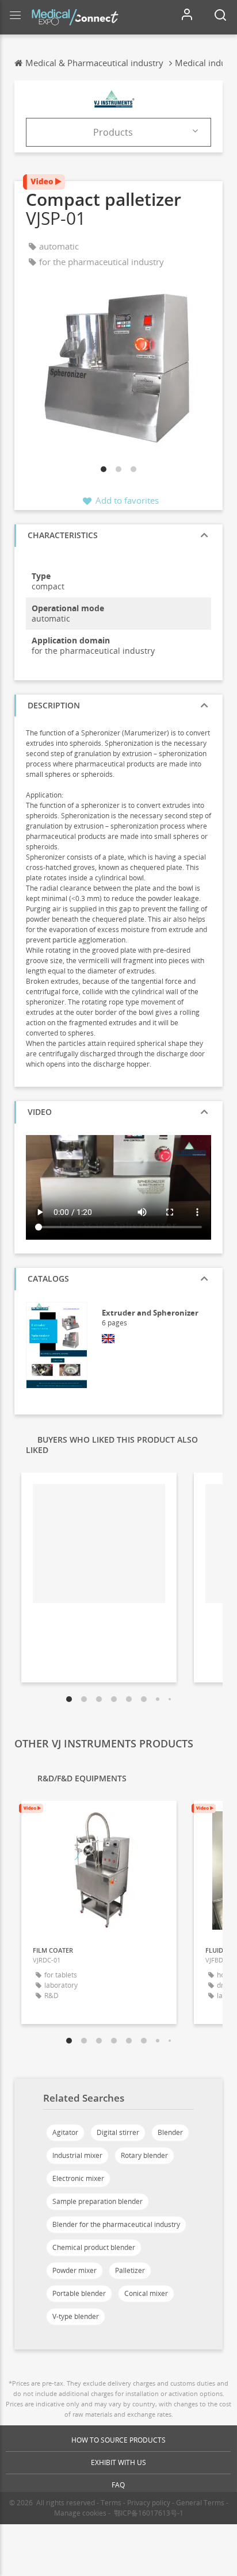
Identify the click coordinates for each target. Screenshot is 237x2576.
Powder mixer (74, 2270)
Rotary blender (144, 2155)
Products (113, 132)
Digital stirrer (118, 2132)
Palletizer (130, 2270)
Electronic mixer (78, 2178)
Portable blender (79, 2293)
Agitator (65, 2132)
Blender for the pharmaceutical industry (116, 2224)
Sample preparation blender (98, 2201)
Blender (170, 2132)
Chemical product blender (94, 2247)
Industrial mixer (77, 2155)
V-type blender (76, 2316)
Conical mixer (146, 2293)
